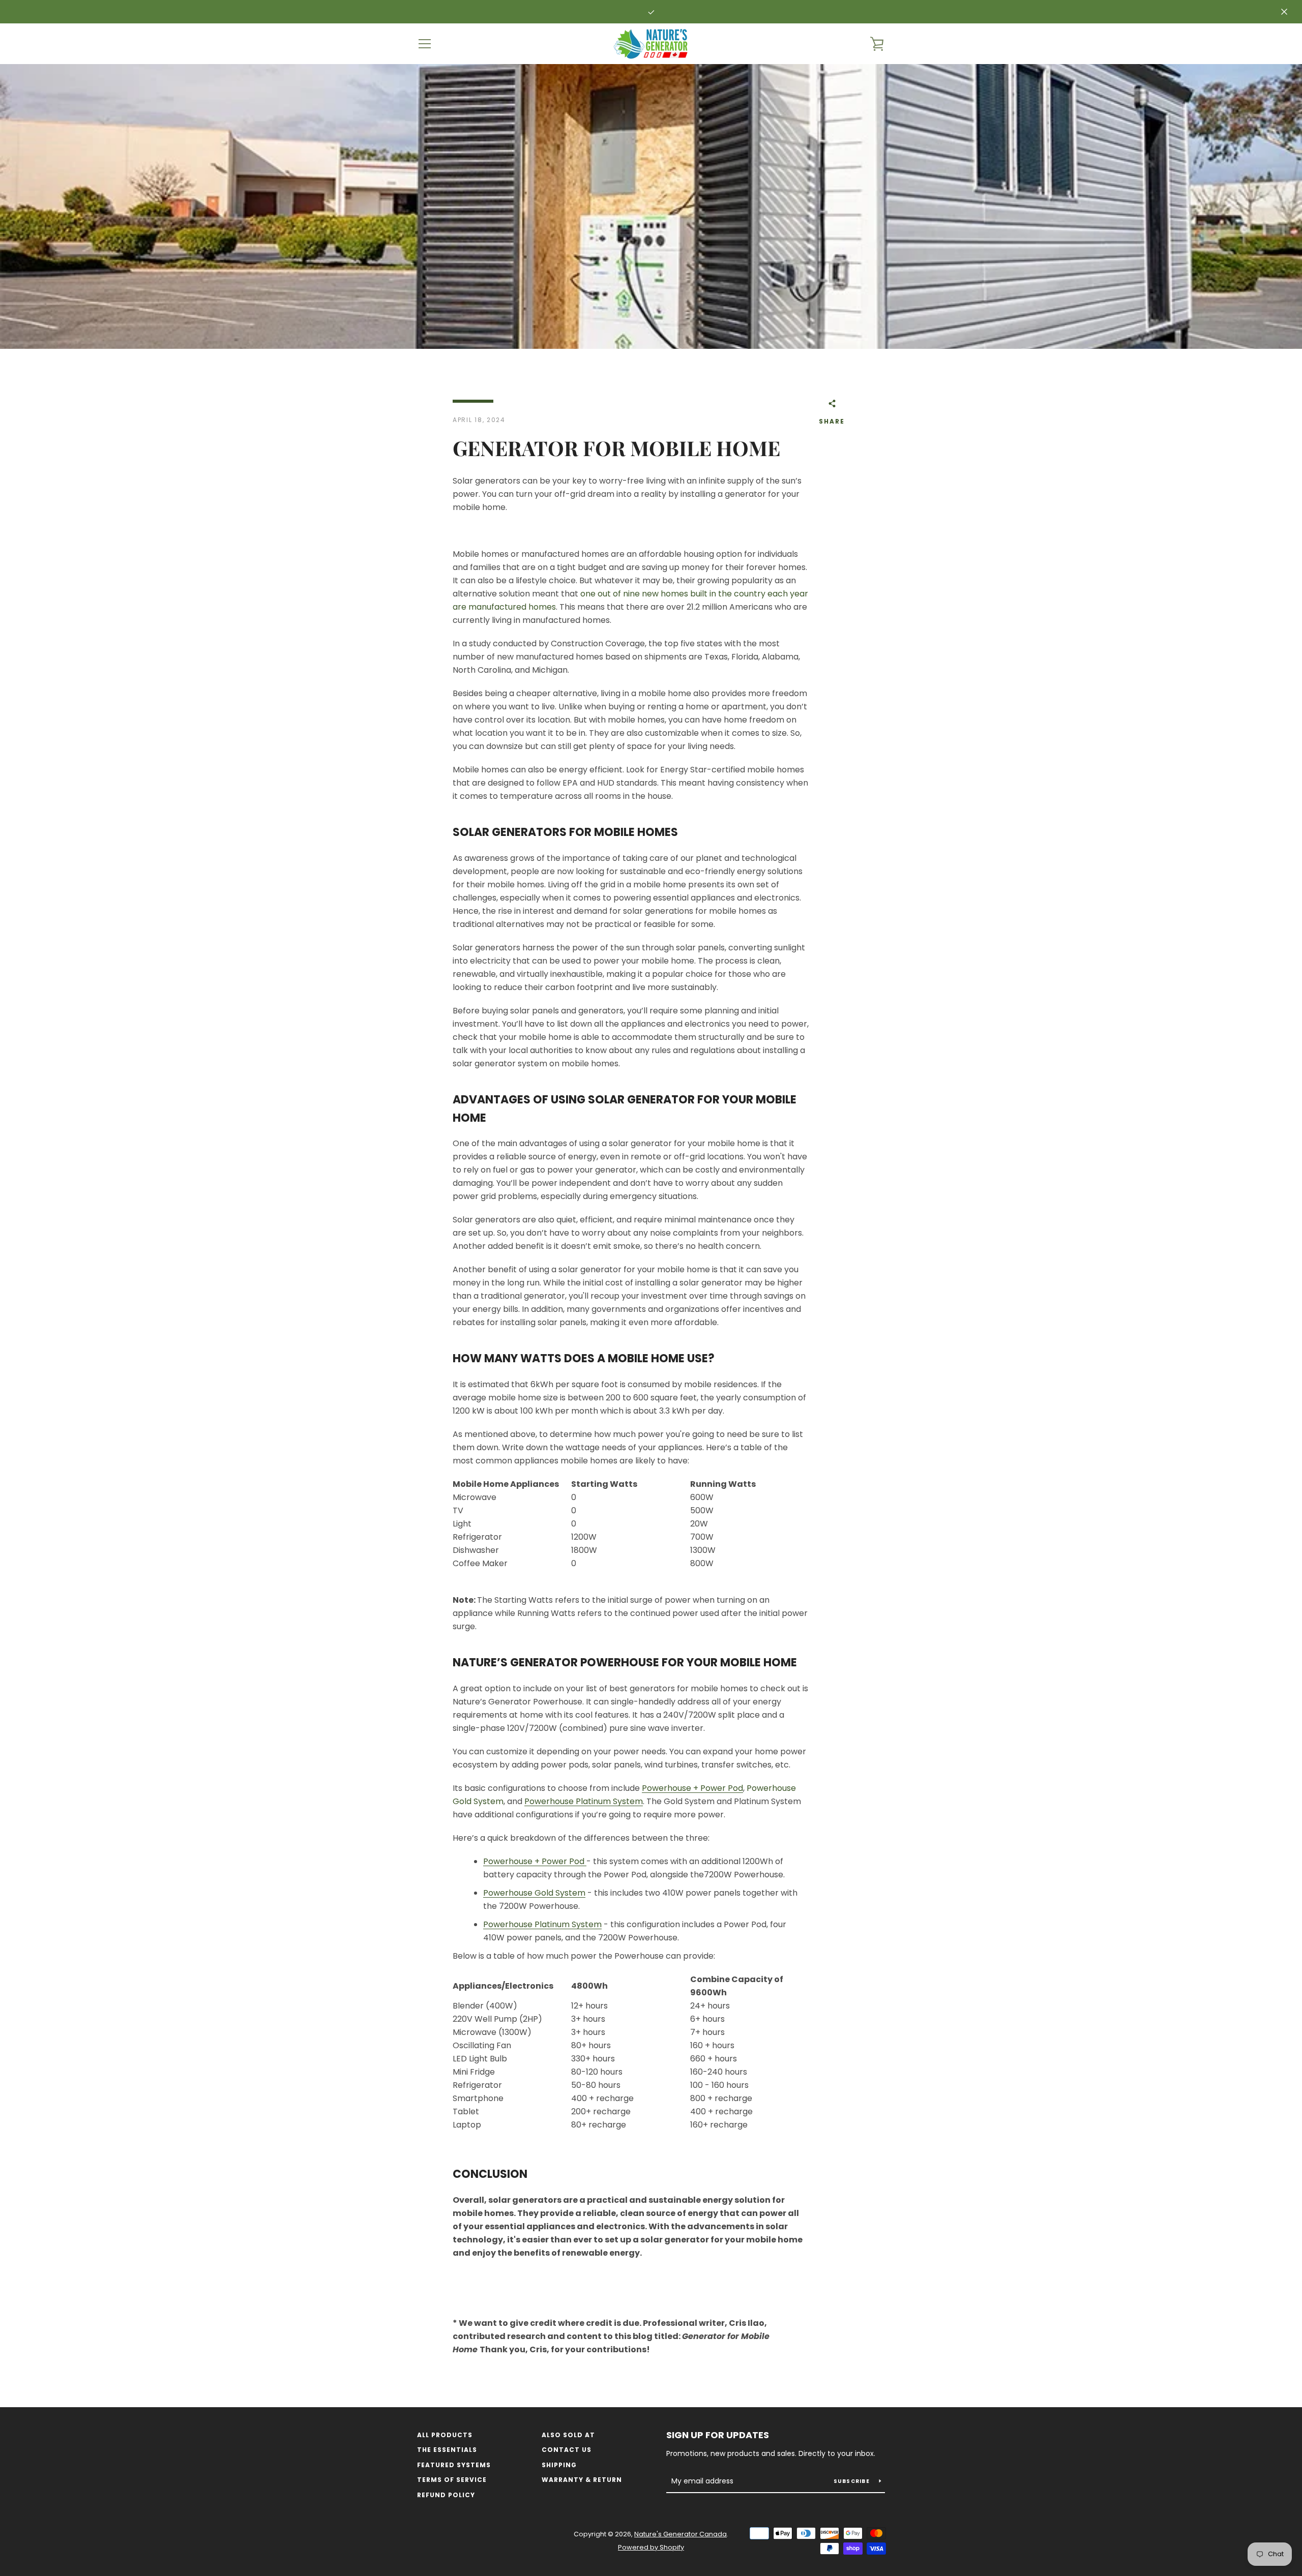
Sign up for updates (718, 2435)
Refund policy (446, 2495)
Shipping (559, 2465)
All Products (445, 2435)
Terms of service (452, 2480)
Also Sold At (568, 2435)
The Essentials (447, 2450)
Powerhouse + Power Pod (692, 1788)
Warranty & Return (582, 2480)
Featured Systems (454, 2465)
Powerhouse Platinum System (584, 1801)
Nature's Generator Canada (680, 2534)
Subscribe (853, 2481)
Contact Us (567, 2450)
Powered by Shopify (651, 2547)
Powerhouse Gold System (534, 1893)
